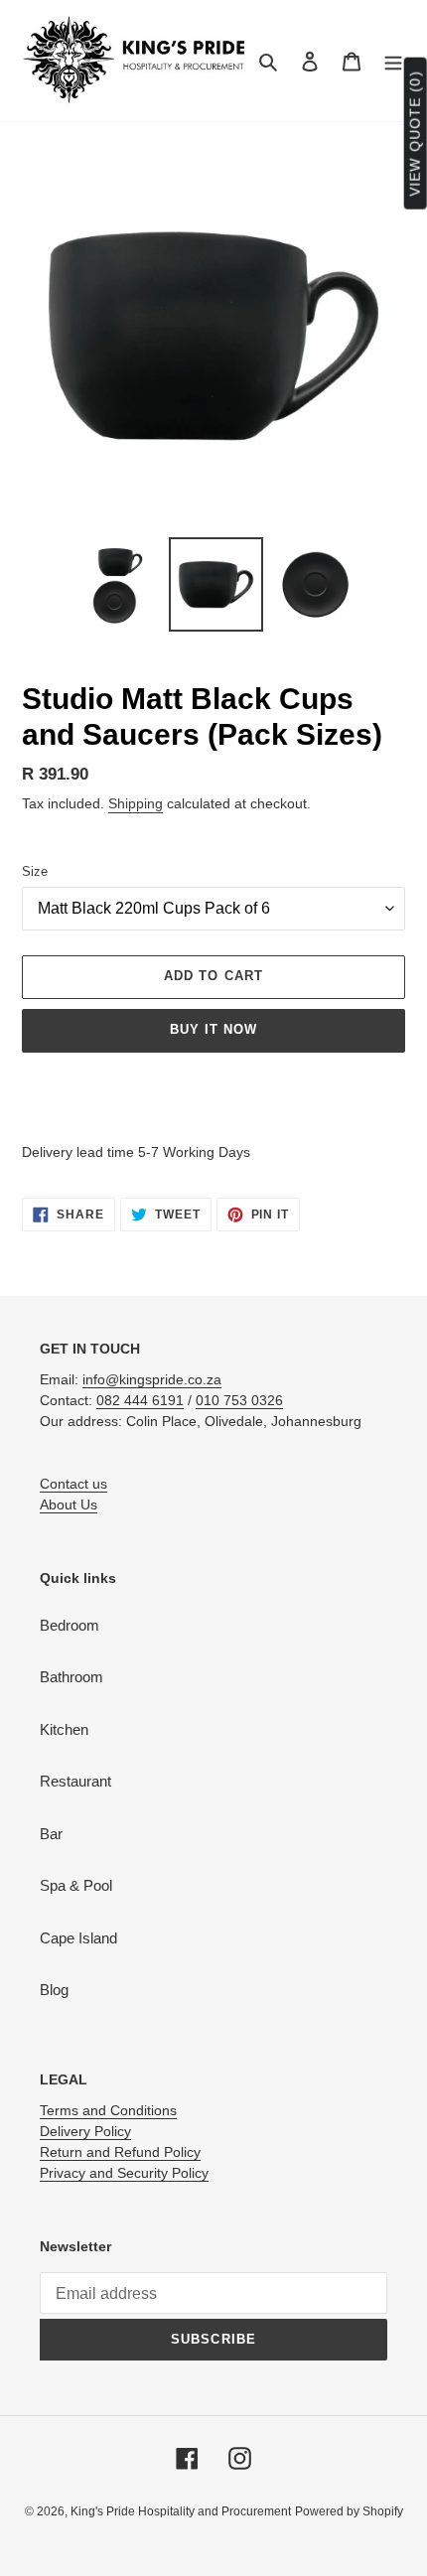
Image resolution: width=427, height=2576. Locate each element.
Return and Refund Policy (120, 2152)
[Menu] (393, 61)
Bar (51, 1834)
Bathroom (71, 1677)
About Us (69, 1504)
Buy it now (213, 1029)
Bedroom (70, 1625)
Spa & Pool (76, 1885)
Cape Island (78, 1938)
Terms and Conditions (108, 2110)
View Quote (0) (415, 134)
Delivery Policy (85, 2131)
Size (35, 871)
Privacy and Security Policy (124, 2173)
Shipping (136, 803)
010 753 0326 (239, 1400)
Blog (54, 1990)
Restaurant (75, 1781)
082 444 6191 (140, 1400)
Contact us (73, 1484)
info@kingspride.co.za (152, 1379)
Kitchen (64, 1729)
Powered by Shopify (349, 2511)
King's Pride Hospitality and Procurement (181, 2511)
